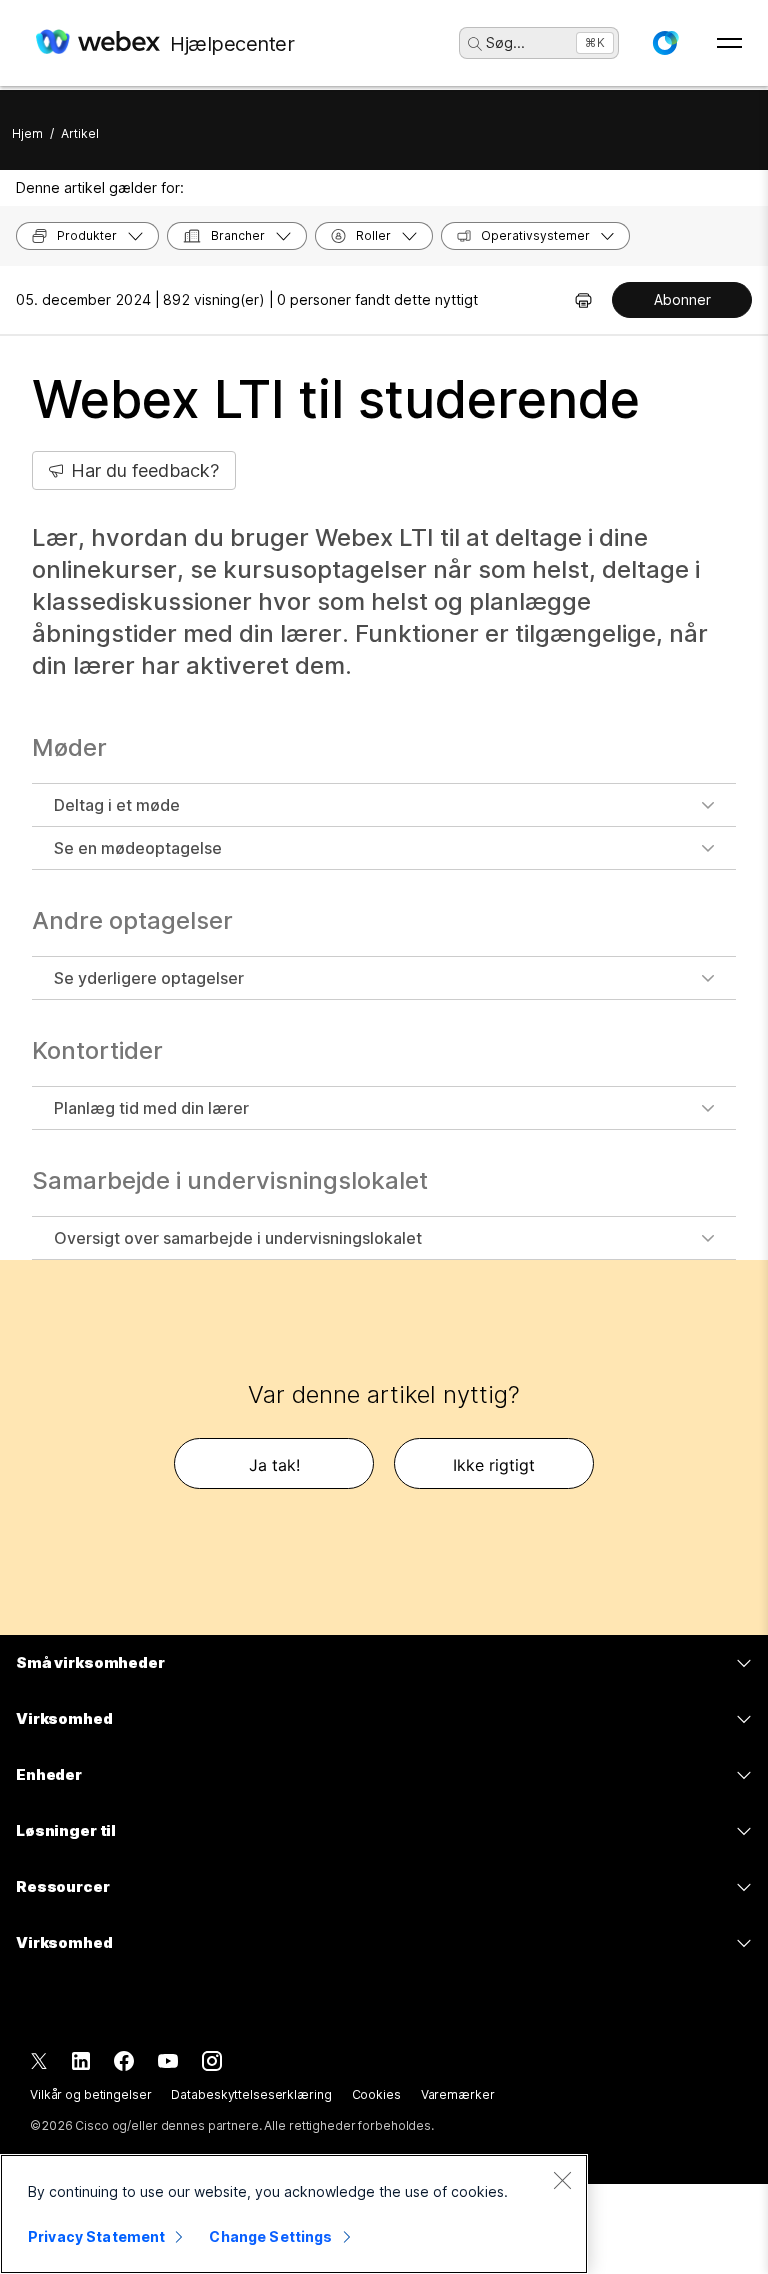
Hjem (27, 133)
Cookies (376, 2094)
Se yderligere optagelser (149, 978)
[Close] (562, 2180)
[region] (294, 2214)
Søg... (505, 42)
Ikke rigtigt (494, 1465)
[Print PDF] (583, 300)
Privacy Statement (96, 2236)
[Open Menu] (729, 43)
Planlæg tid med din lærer (151, 1108)
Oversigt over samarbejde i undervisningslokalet (238, 1238)
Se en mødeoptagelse (138, 848)
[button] (665, 43)
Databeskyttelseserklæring (251, 2094)
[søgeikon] (475, 44)
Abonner (682, 299)
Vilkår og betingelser (90, 2094)
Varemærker (458, 2094)
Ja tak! (274, 1465)
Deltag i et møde (117, 805)
